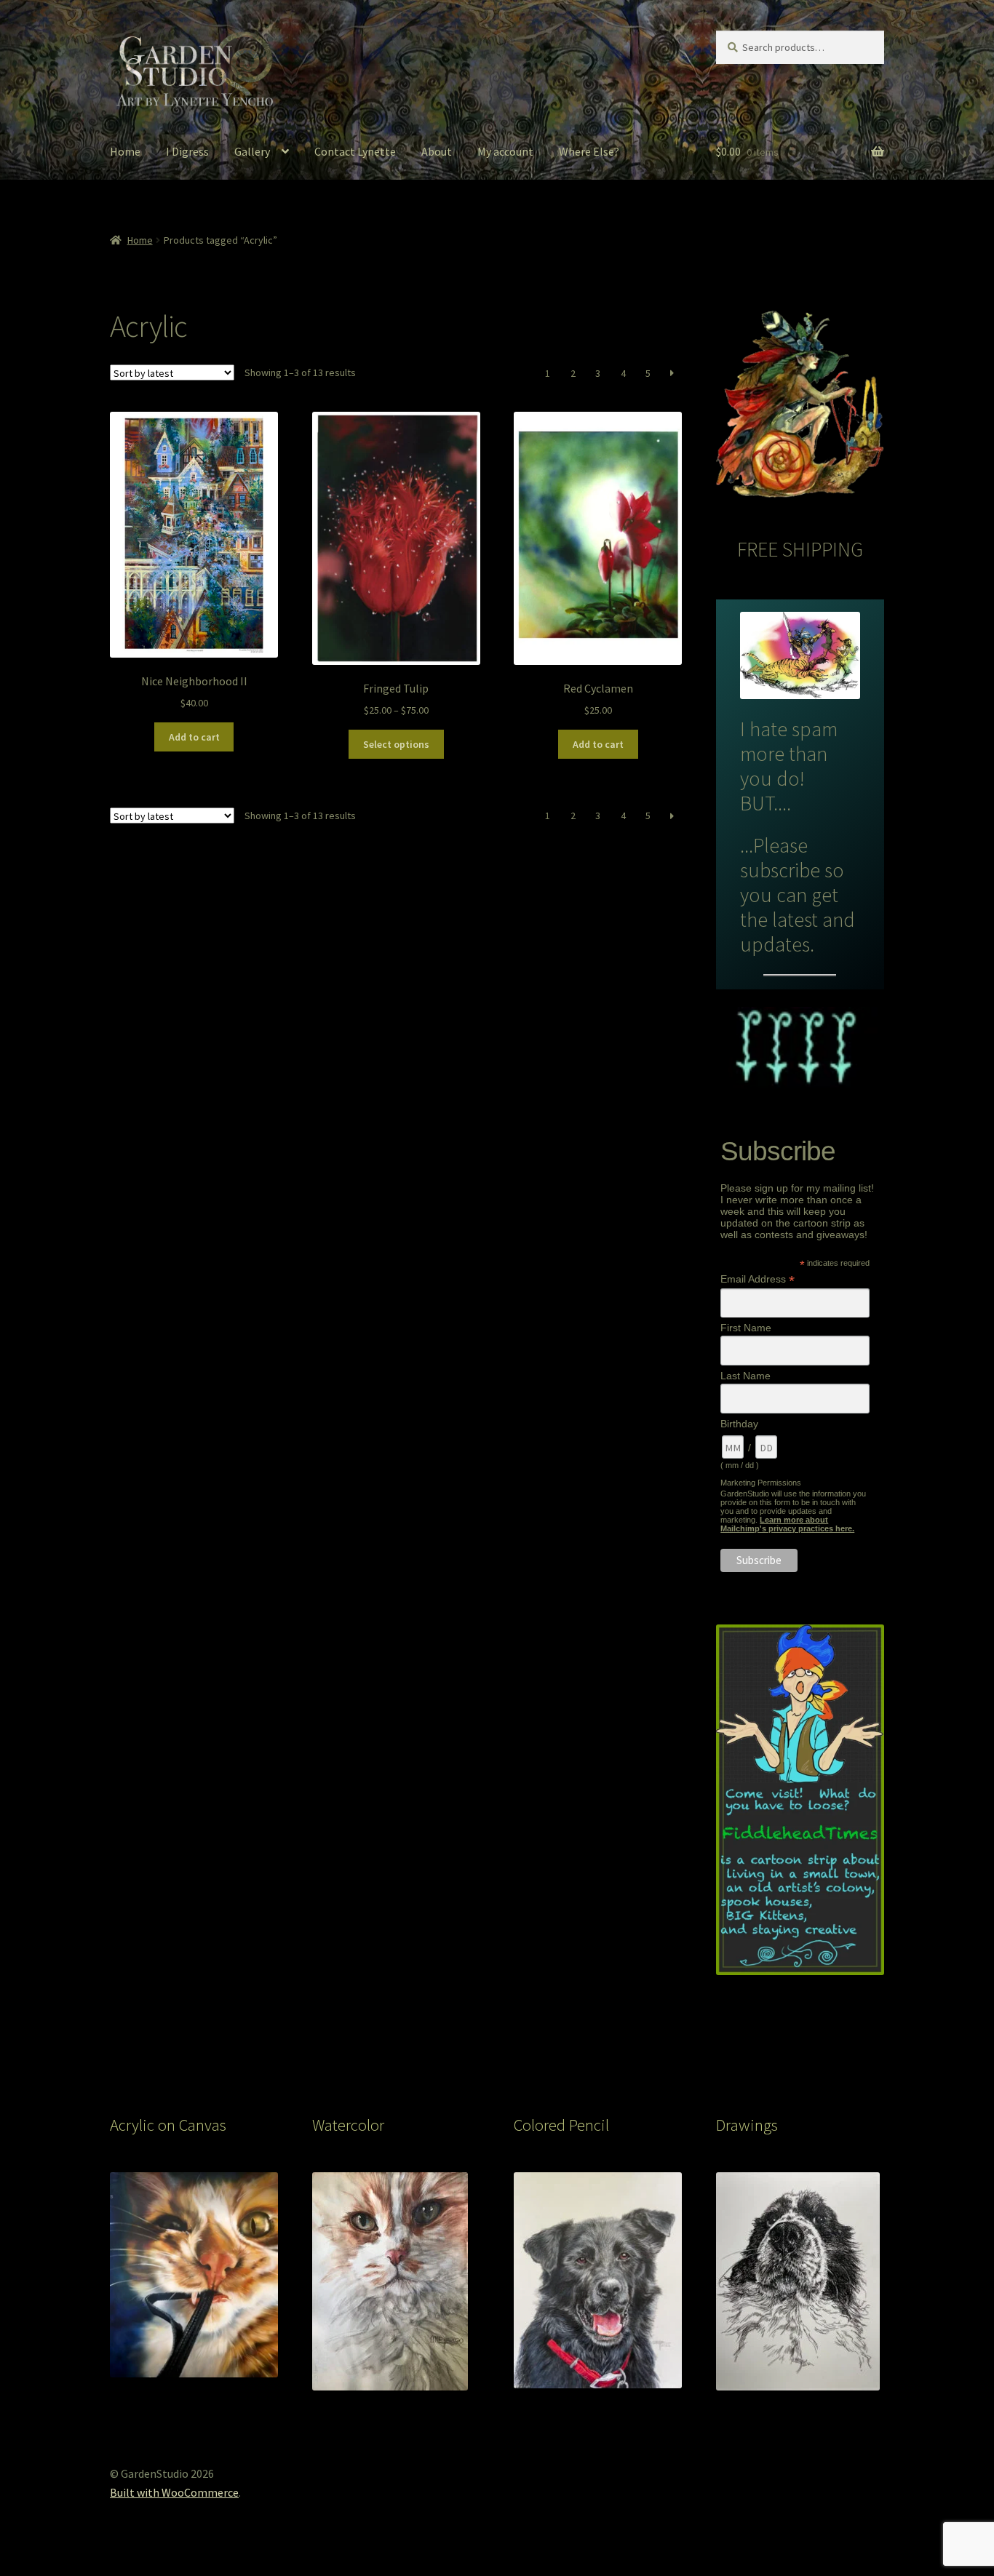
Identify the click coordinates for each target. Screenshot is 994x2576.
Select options (396, 744)
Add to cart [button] (194, 737)
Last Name (745, 1376)
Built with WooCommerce (174, 2492)
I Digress (187, 151)
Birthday (739, 1424)
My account (505, 151)
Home (125, 151)
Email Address (758, 1279)
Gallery (252, 151)
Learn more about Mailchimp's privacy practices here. (787, 1524)
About (437, 151)
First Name (746, 1328)
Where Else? (589, 151)
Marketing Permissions (761, 1483)
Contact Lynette (355, 151)
